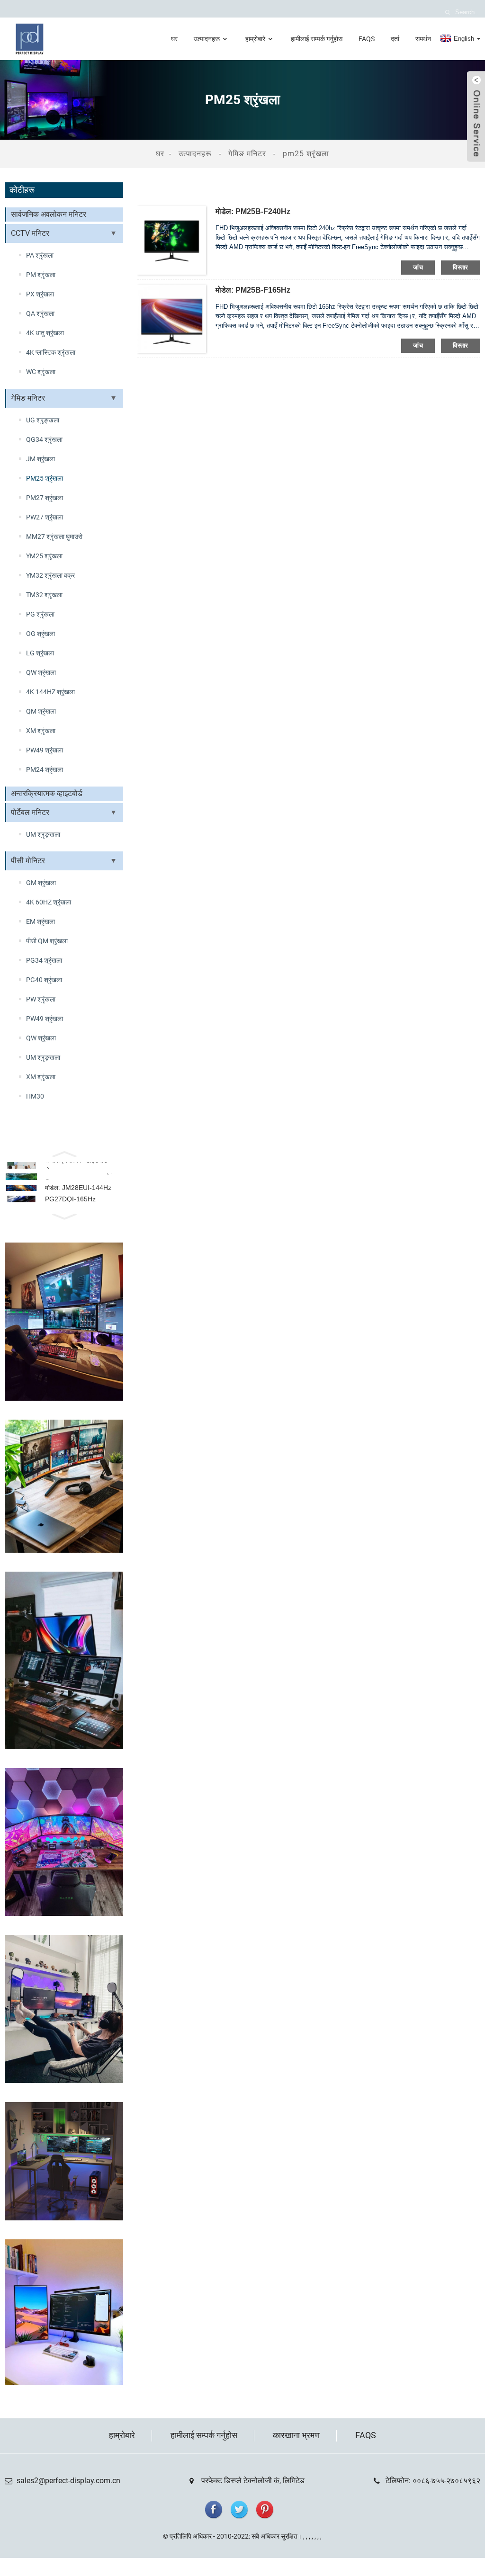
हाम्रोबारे (255, 39)
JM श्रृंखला (40, 459)
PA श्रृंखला (40, 255)
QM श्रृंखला (41, 711)
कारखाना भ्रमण (296, 2435)
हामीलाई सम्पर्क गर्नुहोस (317, 39)
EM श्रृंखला (40, 921)
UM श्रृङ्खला (43, 834)
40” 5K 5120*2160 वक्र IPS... (83, 1176)
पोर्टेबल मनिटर (30, 812)
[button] (64, 1153)
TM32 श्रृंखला (44, 595)
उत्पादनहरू (207, 39)
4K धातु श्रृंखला (45, 333)
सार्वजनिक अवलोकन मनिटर (49, 214)
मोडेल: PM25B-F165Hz (253, 290)
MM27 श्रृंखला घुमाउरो (54, 537)
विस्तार (461, 267)
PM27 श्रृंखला (45, 498)
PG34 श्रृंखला (44, 960)
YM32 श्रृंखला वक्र (50, 575)
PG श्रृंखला (40, 614)
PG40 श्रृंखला (44, 980)
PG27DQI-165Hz (70, 1199)
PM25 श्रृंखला (306, 154)
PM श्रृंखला (41, 275)
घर (174, 39)
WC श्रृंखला (41, 372)
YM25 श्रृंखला (44, 556)
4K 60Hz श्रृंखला (49, 902)
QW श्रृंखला (41, 672)
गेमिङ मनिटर (247, 154)
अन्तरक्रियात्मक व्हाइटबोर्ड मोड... (76, 1165)
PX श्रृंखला (40, 294)
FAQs (367, 39)
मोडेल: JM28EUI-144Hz (78, 1188)
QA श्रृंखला (40, 313)
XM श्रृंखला (41, 731)
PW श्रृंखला (41, 999)
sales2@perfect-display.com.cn (68, 2481)
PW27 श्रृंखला (45, 517)
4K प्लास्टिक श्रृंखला (51, 352)
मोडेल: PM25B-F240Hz (253, 211)
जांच (418, 267)
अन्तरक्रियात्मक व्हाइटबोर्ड (47, 793)
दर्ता (395, 39)
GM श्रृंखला (41, 883)
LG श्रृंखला (40, 653)
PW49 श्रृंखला (45, 750)
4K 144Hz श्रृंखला (50, 692)
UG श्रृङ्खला (43, 420)
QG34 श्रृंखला (44, 439)
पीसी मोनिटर (28, 861)
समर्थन (423, 39)
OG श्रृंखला (40, 634)
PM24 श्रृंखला (45, 769)
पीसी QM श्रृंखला (47, 941)
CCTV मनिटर (30, 233)
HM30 (35, 1096)
